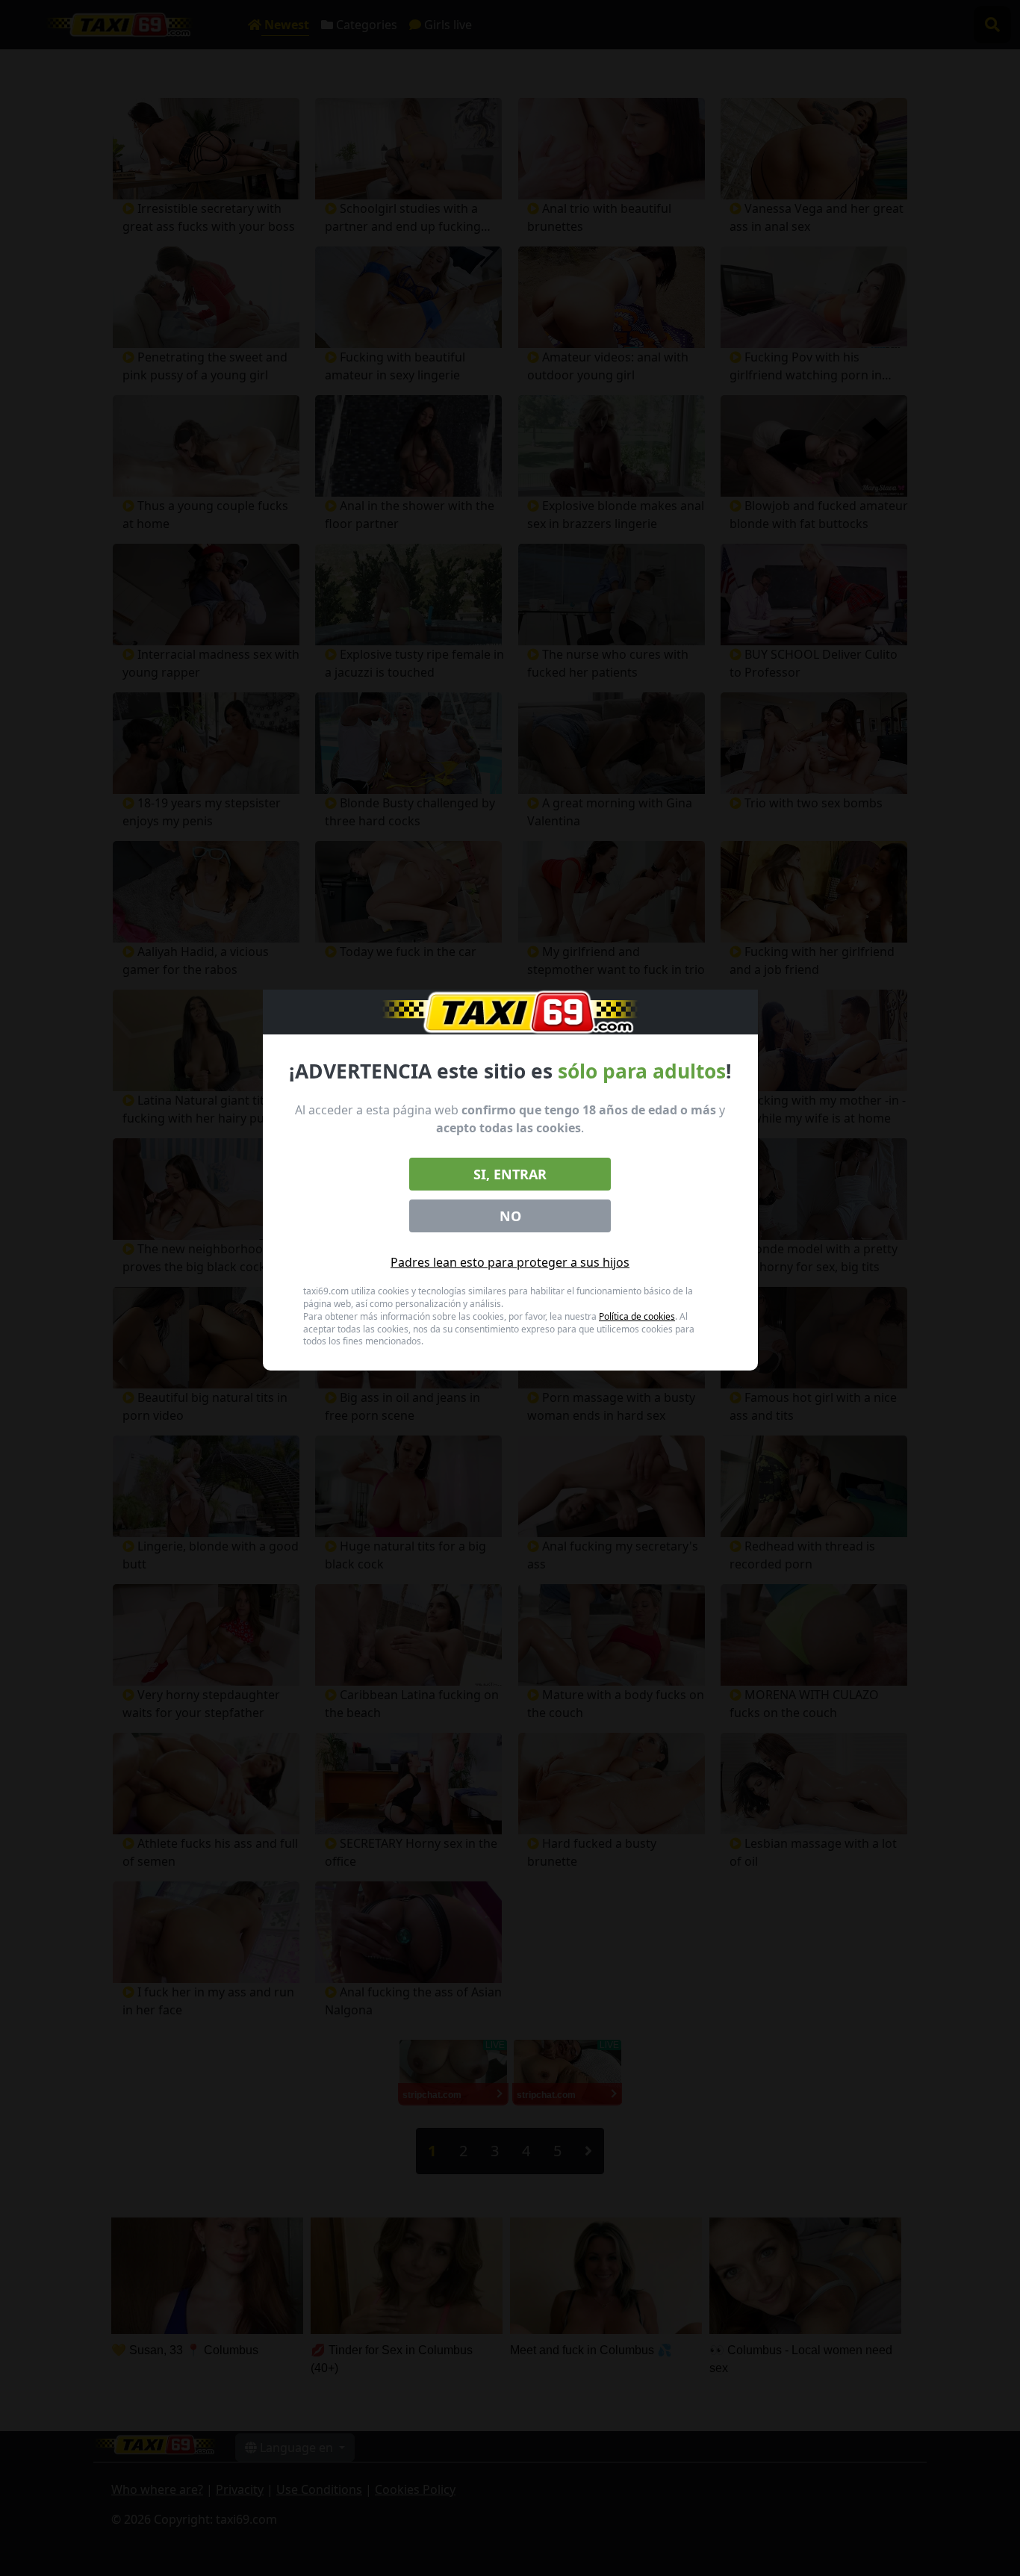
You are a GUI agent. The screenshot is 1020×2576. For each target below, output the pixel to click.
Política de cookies (637, 1316)
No (510, 1216)
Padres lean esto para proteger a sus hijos (510, 1262)
